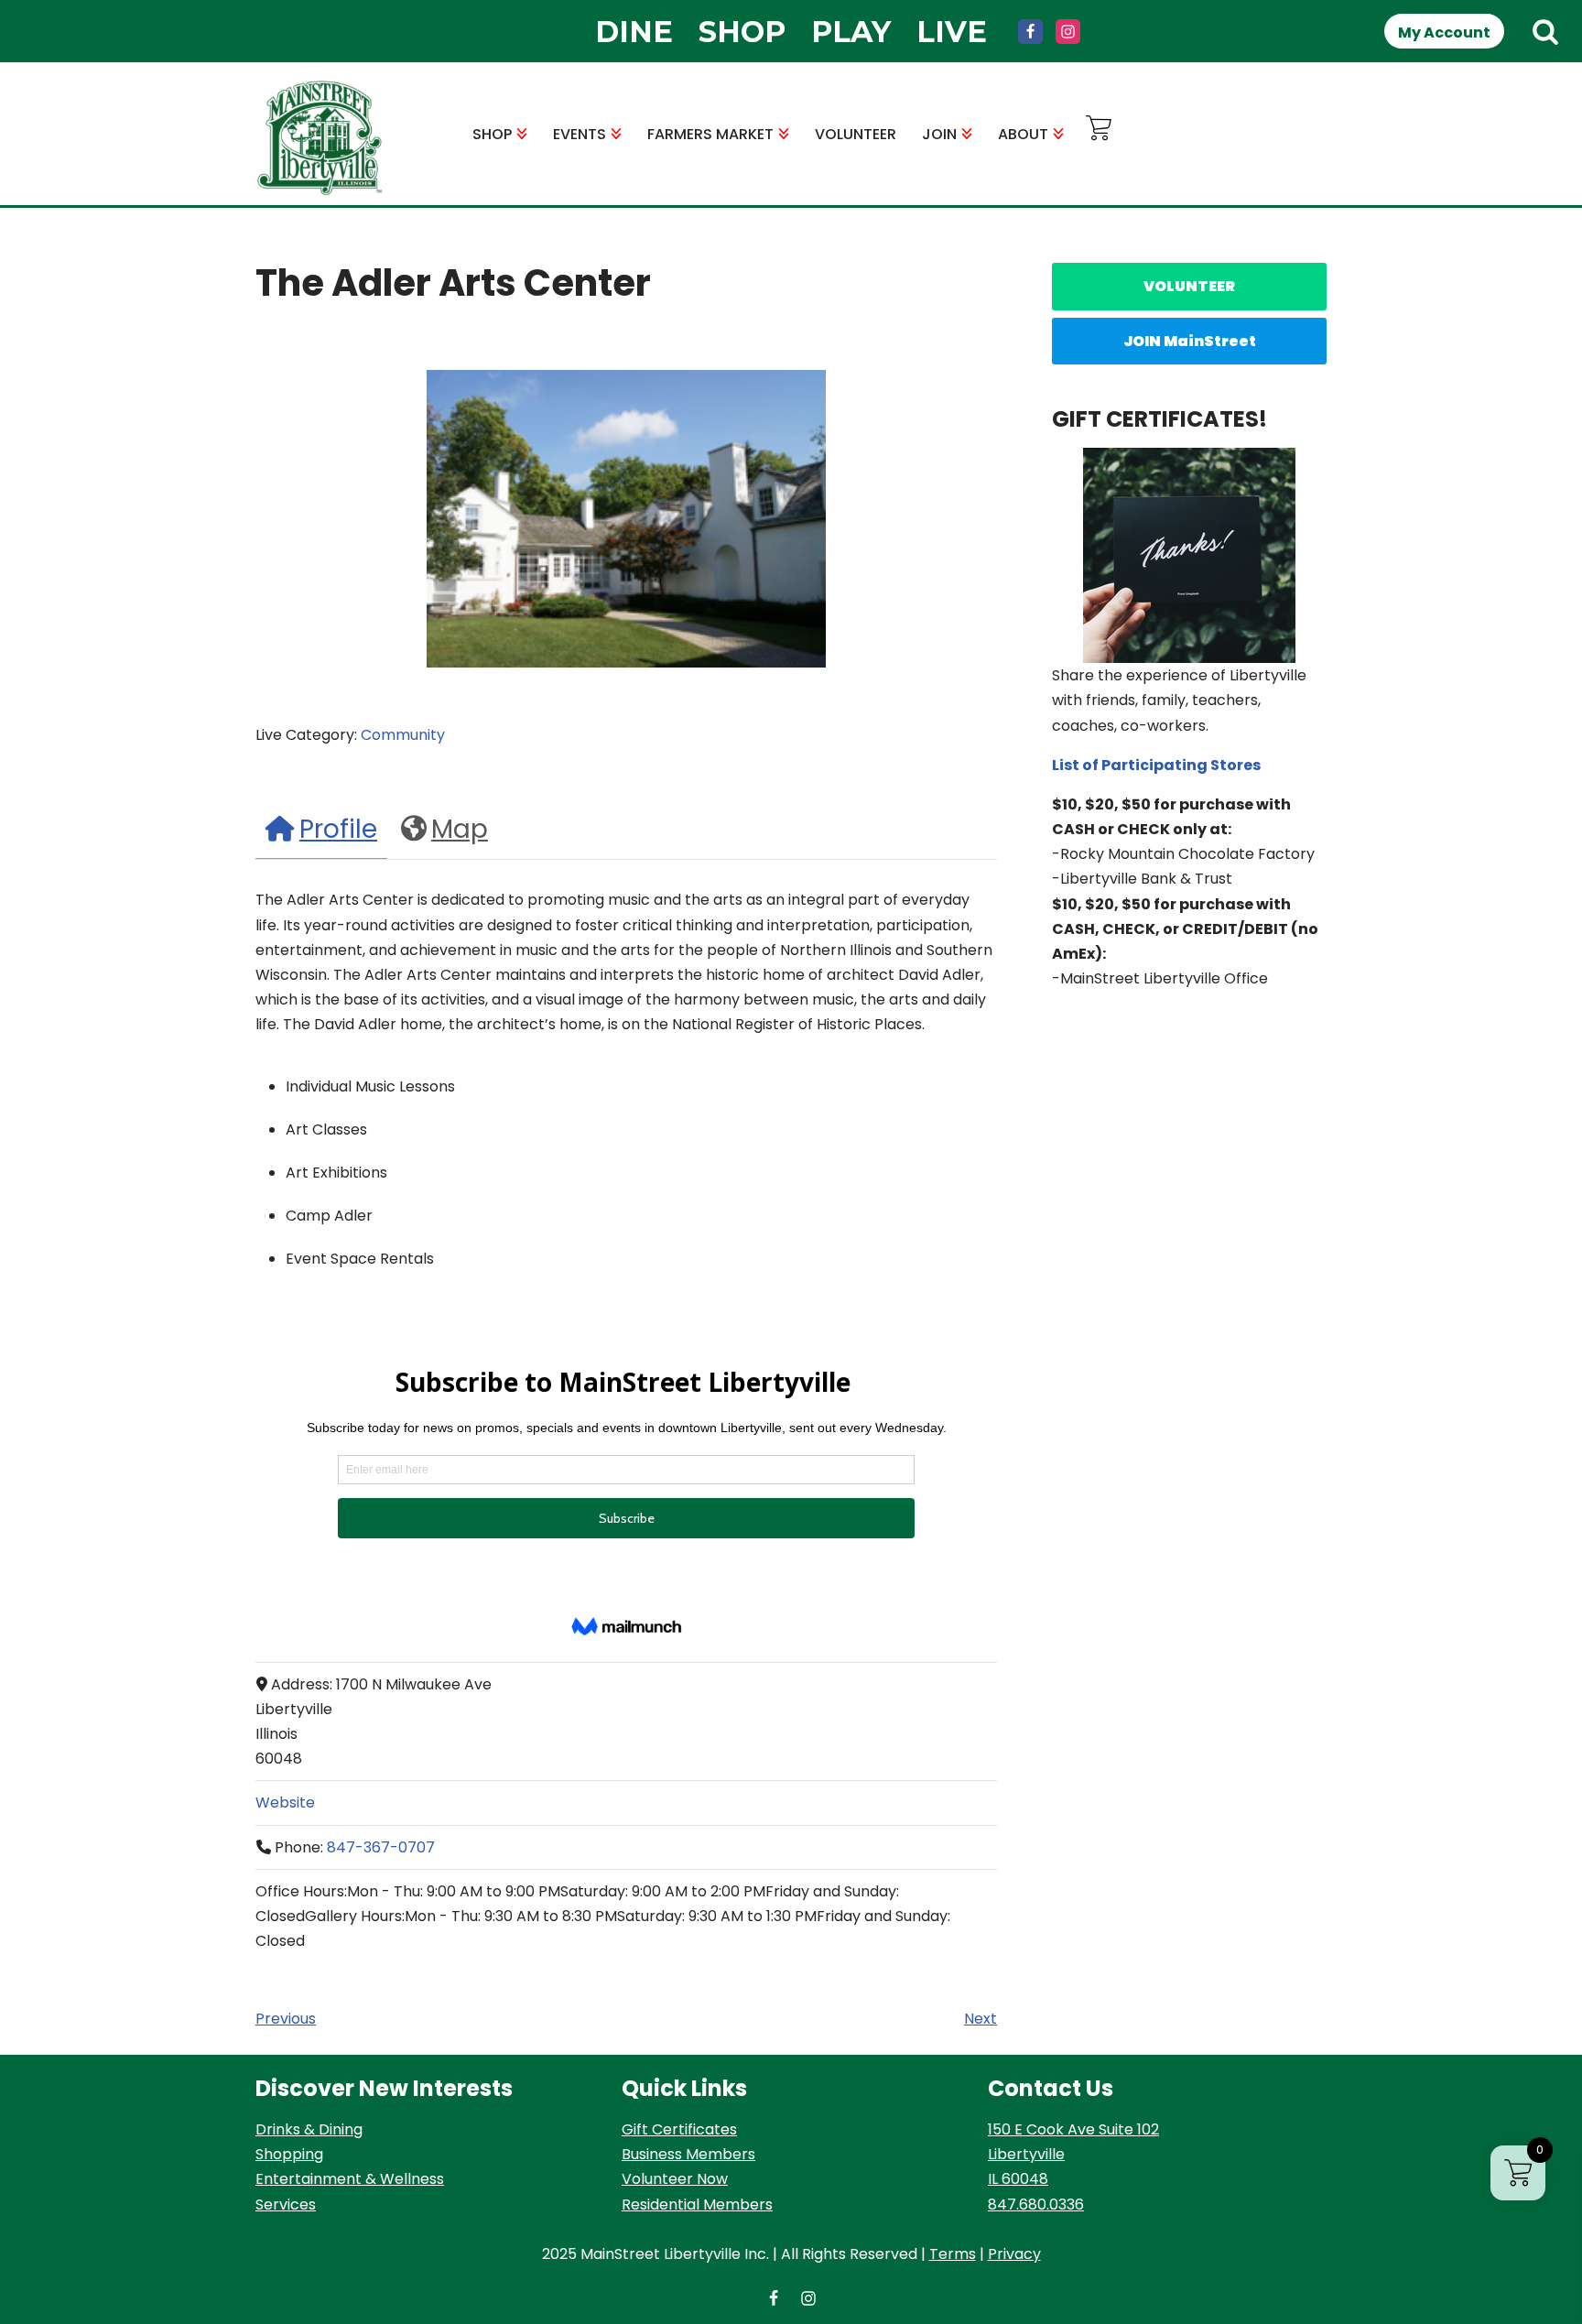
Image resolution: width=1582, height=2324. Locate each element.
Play (851, 32)
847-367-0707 (381, 1847)
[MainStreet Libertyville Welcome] (320, 138)
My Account (1444, 33)
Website (285, 1803)
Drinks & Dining (309, 2129)
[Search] (1545, 31)
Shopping (289, 2154)
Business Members (688, 2154)
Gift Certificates (679, 2129)
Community (403, 735)
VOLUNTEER (856, 134)
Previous (286, 2019)
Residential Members (697, 2205)
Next (981, 2019)
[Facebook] (1030, 32)
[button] (522, 134)
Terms (953, 2254)
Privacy (1014, 2254)
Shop (742, 32)
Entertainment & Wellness (350, 2179)
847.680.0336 (1036, 2205)
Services (286, 2205)
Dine (634, 32)
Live (952, 32)
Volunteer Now (675, 2179)
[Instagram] (1068, 32)
